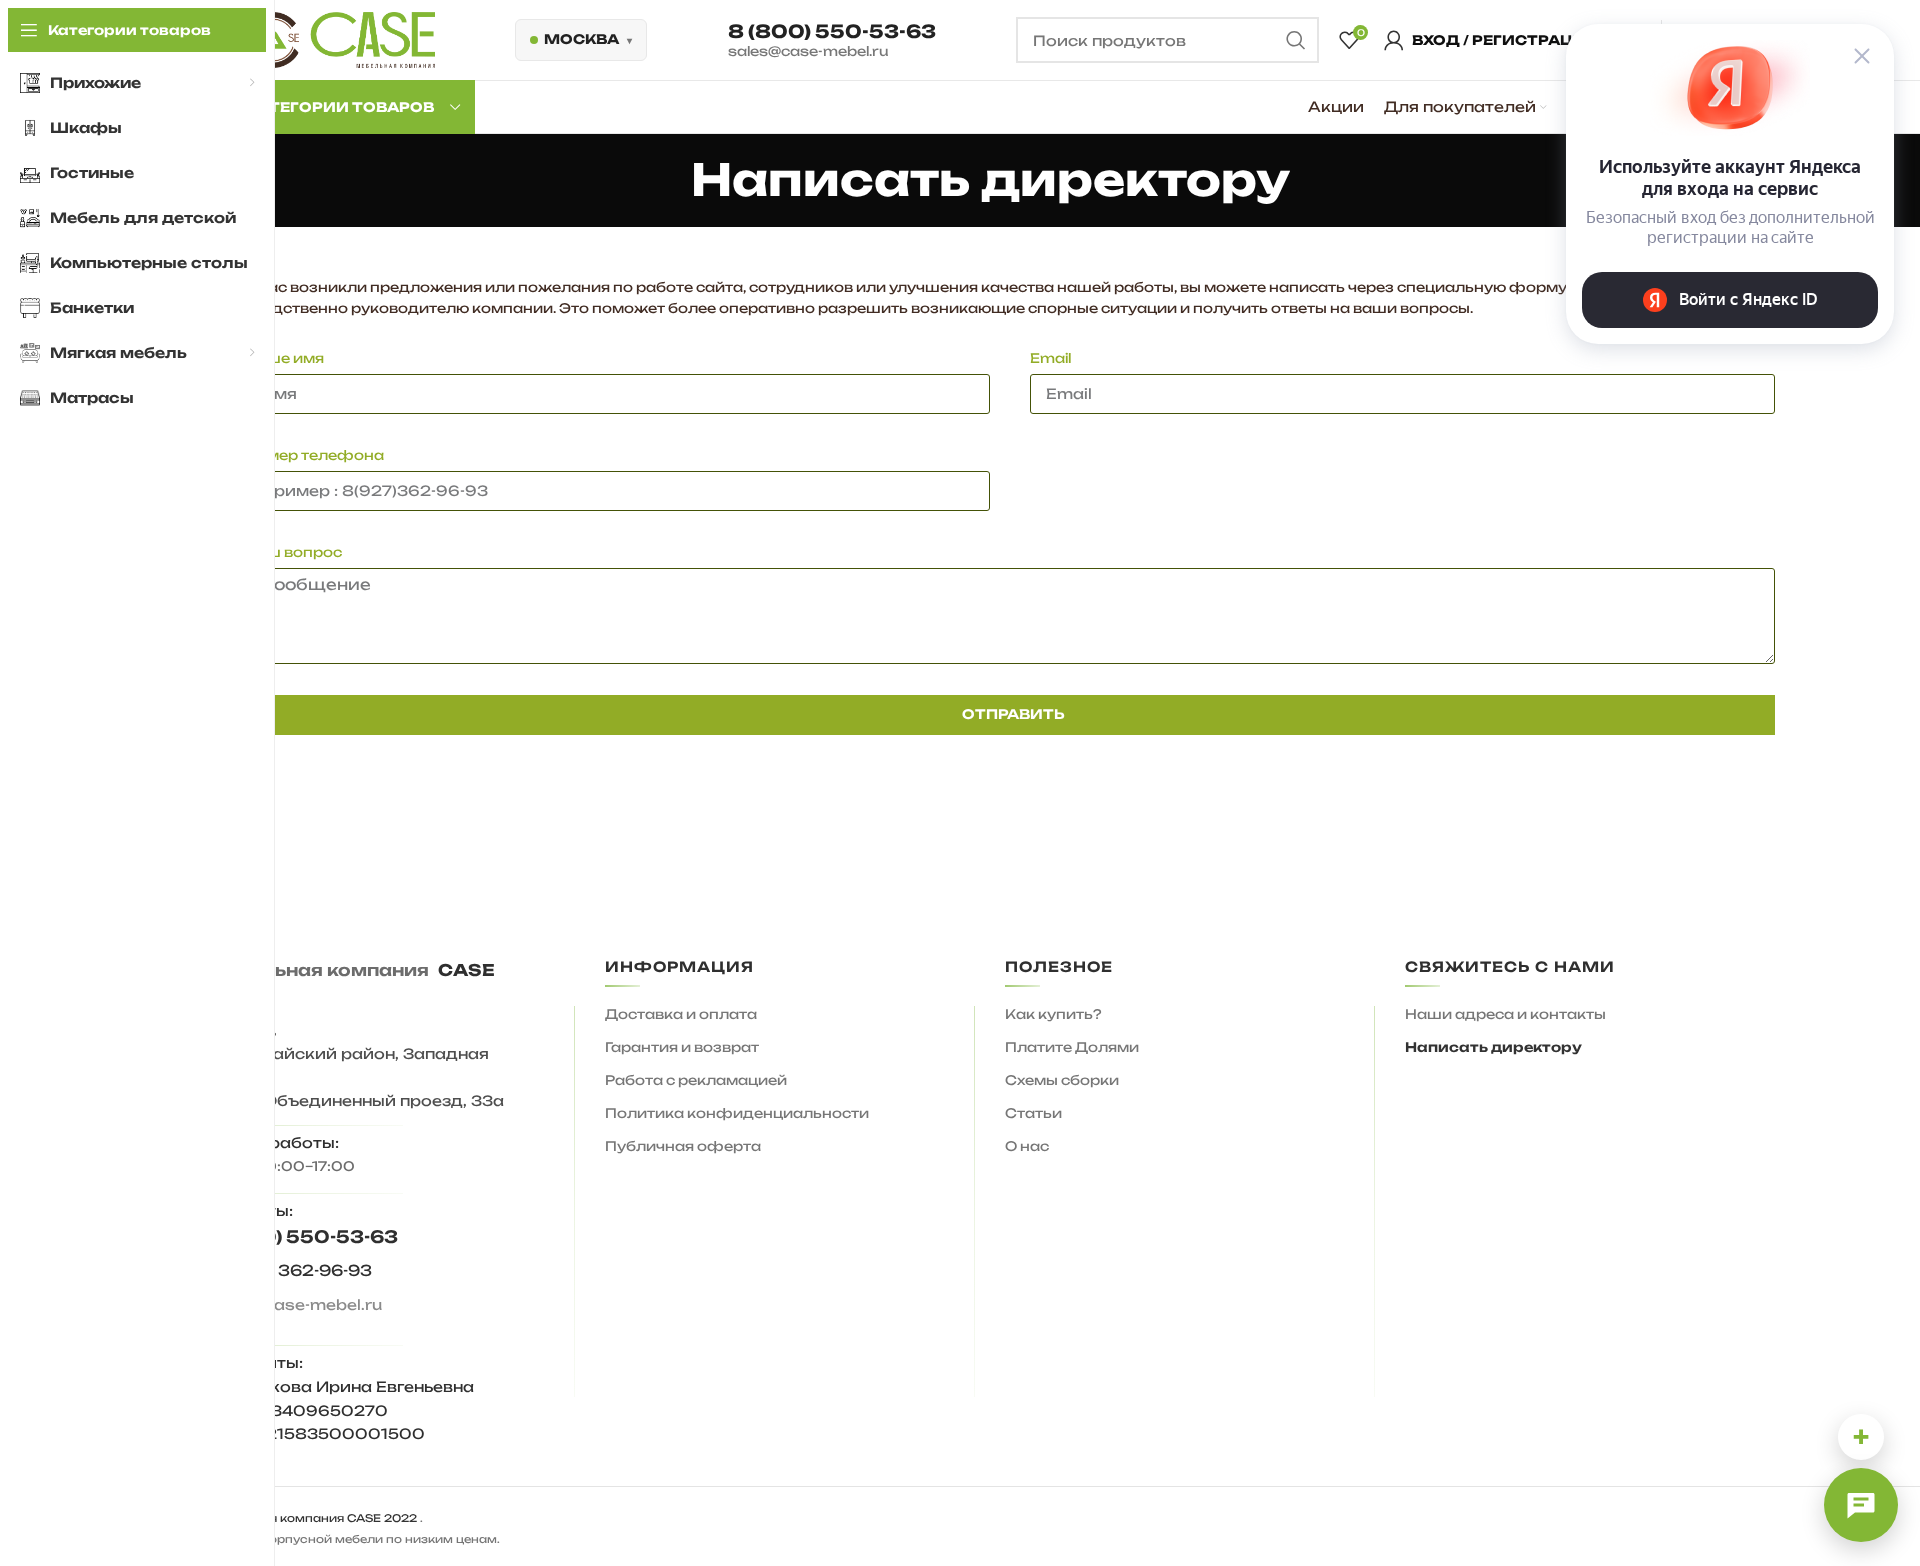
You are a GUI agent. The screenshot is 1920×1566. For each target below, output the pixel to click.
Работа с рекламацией (696, 1080)
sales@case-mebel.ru (808, 51)
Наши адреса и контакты (1505, 1014)
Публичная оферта (683, 1146)
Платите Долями (1072, 1047)
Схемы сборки (1062, 1080)
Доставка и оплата (681, 1014)
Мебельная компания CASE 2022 (311, 1518)
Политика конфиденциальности (737, 1113)
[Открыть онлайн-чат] (1861, 1505)
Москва (581, 39)
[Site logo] (340, 39)
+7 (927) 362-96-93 (288, 1270)
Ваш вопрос (293, 552)
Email (1050, 358)
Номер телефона (314, 455)
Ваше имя (284, 358)
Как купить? (1053, 1014)
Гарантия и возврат (682, 1047)
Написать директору (1493, 1047)
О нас (1027, 1146)
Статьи (1033, 1113)
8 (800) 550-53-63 (832, 31)
